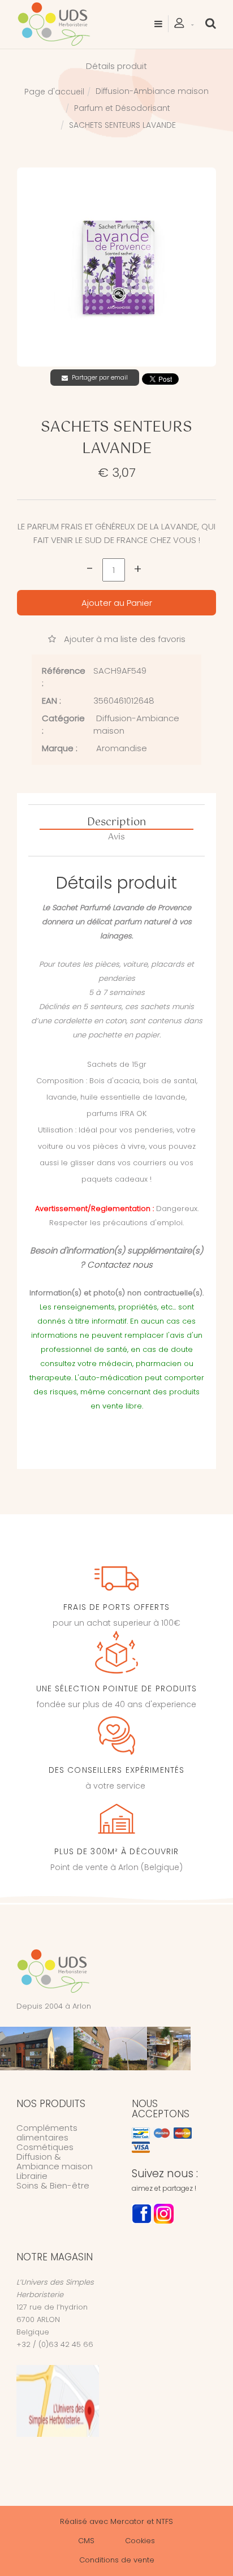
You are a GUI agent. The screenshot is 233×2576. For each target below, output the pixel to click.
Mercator (127, 2521)
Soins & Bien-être (53, 2185)
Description (116, 823)
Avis (116, 837)
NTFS (165, 2521)
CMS (86, 2541)
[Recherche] (211, 23)
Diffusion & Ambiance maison (55, 2161)
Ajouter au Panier (117, 603)
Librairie (32, 2176)
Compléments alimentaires (47, 2133)
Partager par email (100, 377)
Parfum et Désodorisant (122, 108)
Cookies (140, 2541)
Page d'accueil (54, 92)
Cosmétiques (45, 2147)
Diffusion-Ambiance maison (152, 91)
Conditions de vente (117, 2560)
